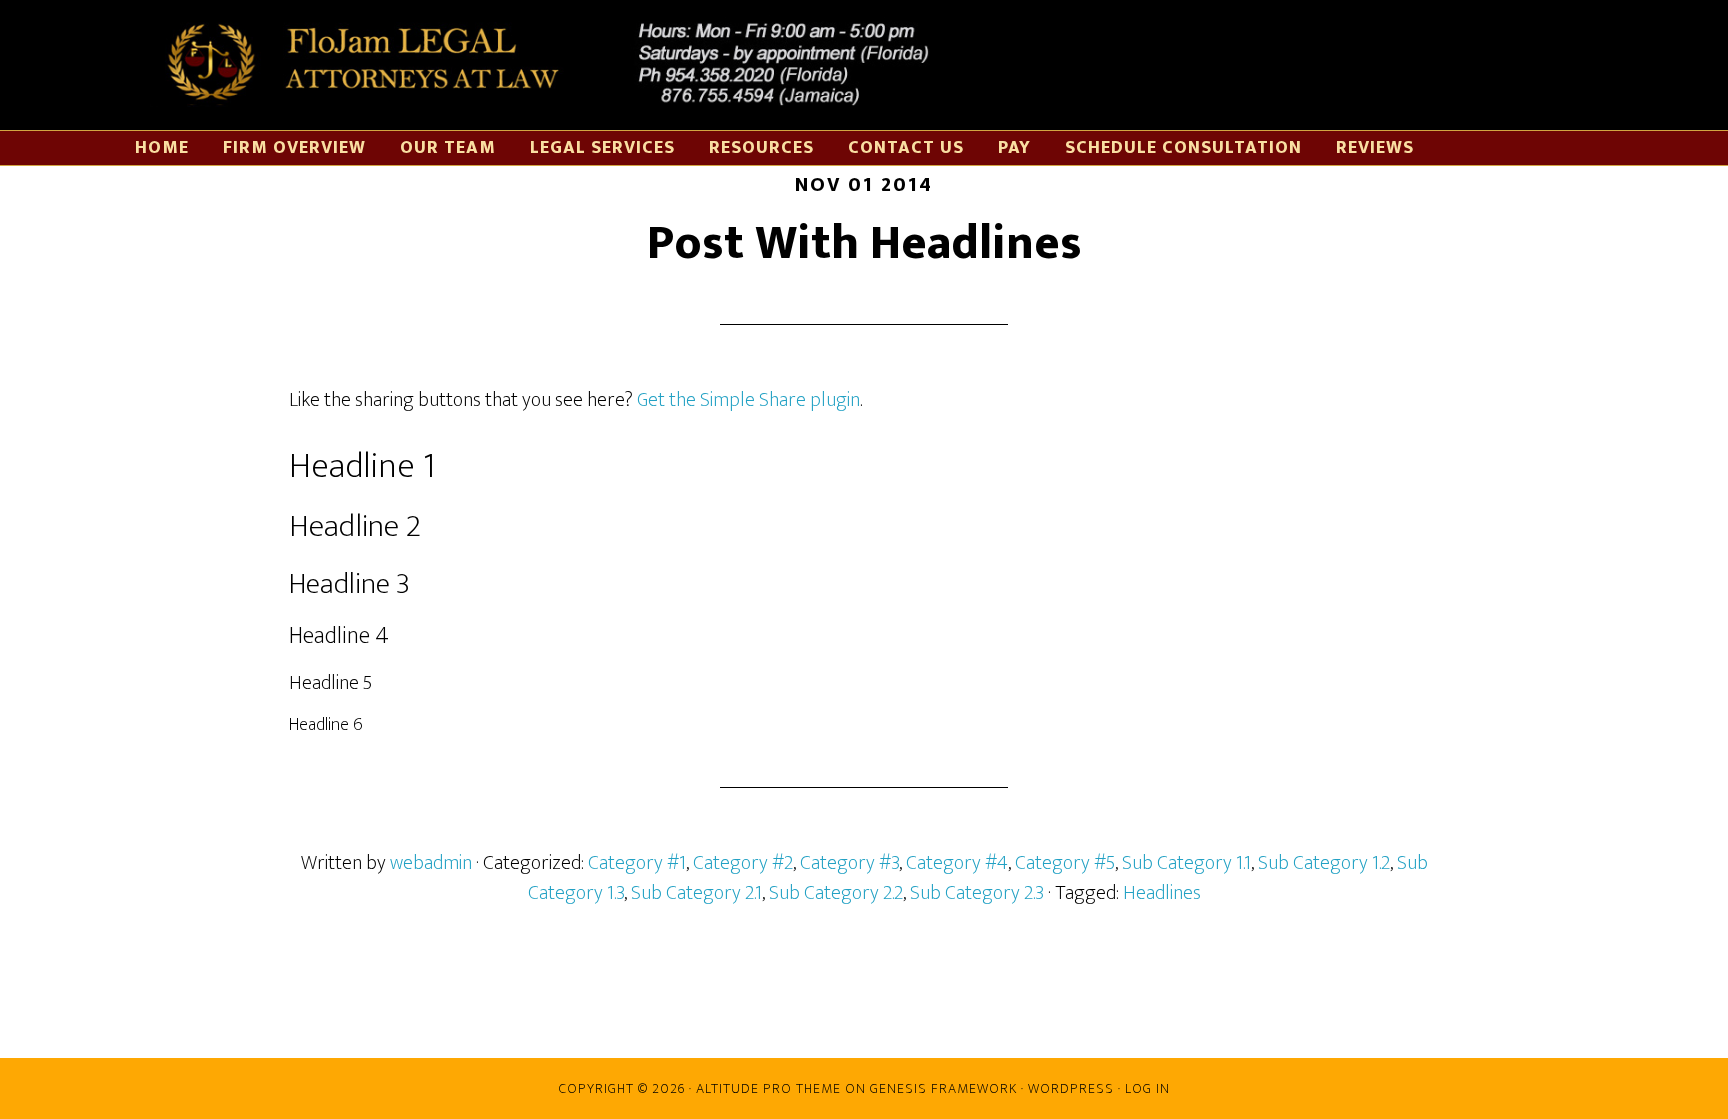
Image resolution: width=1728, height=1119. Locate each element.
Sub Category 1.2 (1324, 863)
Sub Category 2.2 (836, 893)
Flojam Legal (540, 65)
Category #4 (957, 863)
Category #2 (743, 863)
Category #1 (637, 863)
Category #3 (849, 863)
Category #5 (1065, 863)
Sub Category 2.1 (696, 893)
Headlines (1162, 893)
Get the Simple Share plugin (748, 400)
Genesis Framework (943, 1088)
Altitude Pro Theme (768, 1088)
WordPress (1071, 1088)
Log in (1147, 1088)
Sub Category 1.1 (1186, 863)
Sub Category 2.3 (977, 893)
